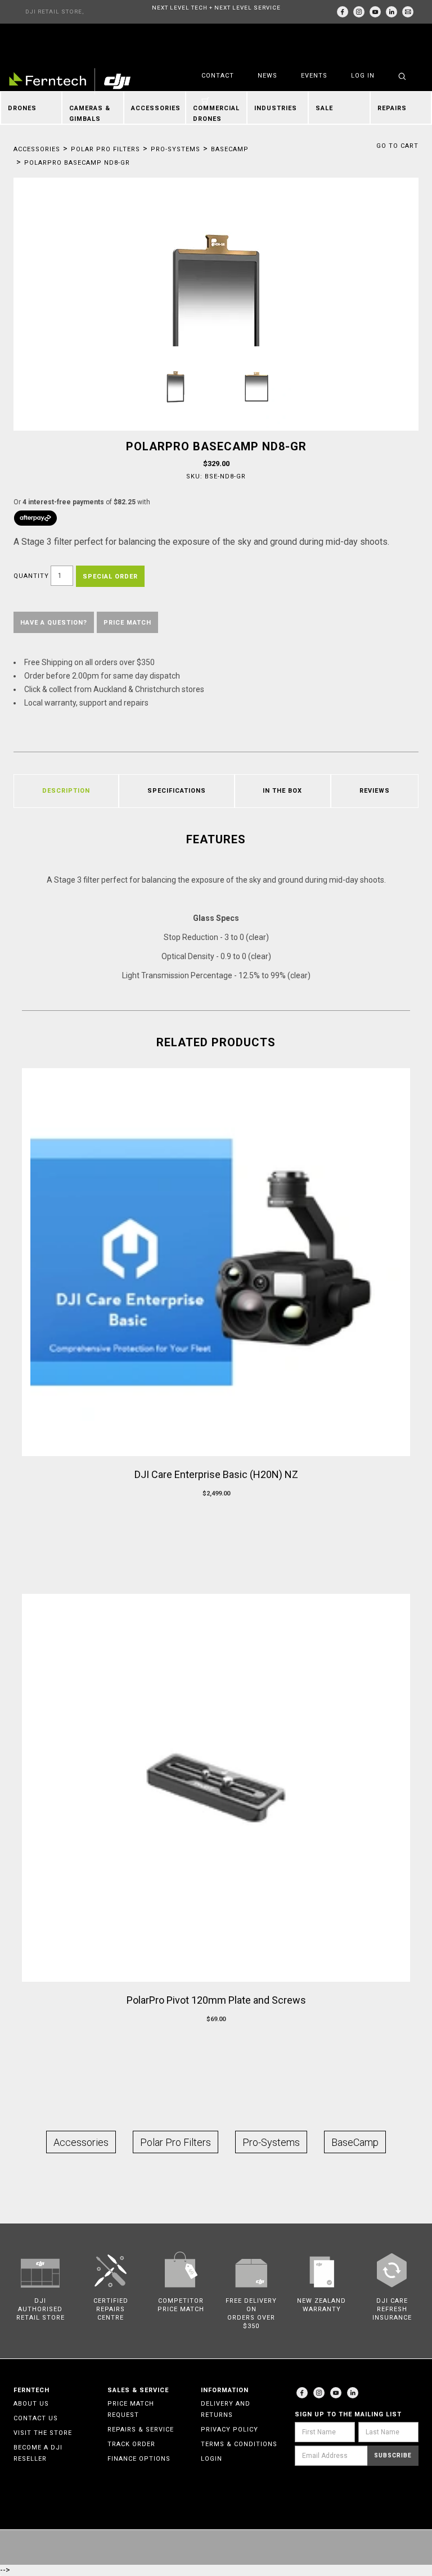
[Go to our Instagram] (359, 12)
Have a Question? (54, 623)
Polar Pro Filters (105, 149)
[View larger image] (216, 313)
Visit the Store (43, 2433)
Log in (363, 76)
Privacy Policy (229, 2430)
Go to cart (397, 146)
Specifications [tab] (177, 791)
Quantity (31, 576)
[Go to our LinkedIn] (391, 12)
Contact (218, 76)
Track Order (131, 2444)
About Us (31, 2404)
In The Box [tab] (282, 791)
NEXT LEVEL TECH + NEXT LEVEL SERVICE (216, 8)
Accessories (37, 149)
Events (314, 76)
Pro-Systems (175, 149)
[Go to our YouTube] (375, 12)
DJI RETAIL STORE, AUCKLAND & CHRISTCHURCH (55, 16)
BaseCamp (230, 149)
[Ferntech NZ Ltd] (70, 81)
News (267, 76)
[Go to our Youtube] (336, 2393)
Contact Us (36, 2418)
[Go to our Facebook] (343, 12)
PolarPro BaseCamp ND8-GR (77, 163)
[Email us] (408, 12)
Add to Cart (216, 1515)
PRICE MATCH (127, 623)
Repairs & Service (141, 2430)
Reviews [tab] (375, 791)
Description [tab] (66, 791)
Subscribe (393, 2455)
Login (211, 2459)
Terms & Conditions (239, 2444)
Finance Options (139, 2459)
